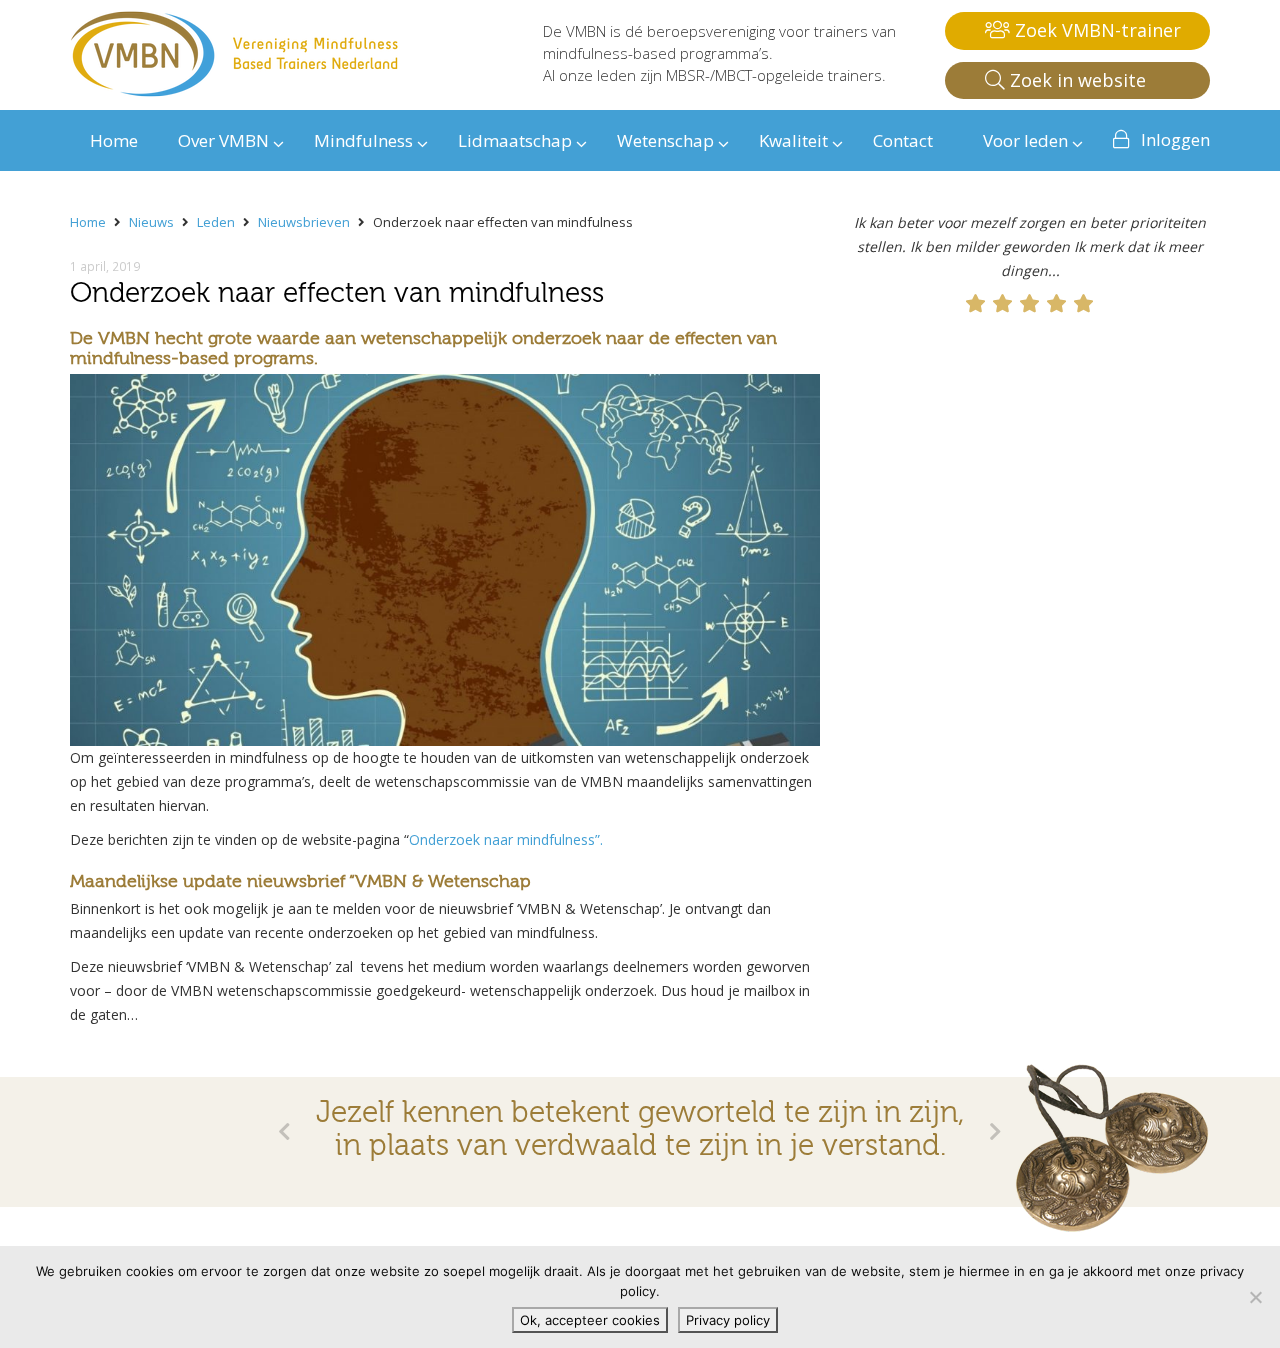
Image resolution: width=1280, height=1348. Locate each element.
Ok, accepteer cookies (590, 1320)
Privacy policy (728, 1320)
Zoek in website (1075, 80)
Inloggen (1175, 139)
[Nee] (1255, 1297)
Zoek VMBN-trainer (1095, 30)
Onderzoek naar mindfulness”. (506, 839)
